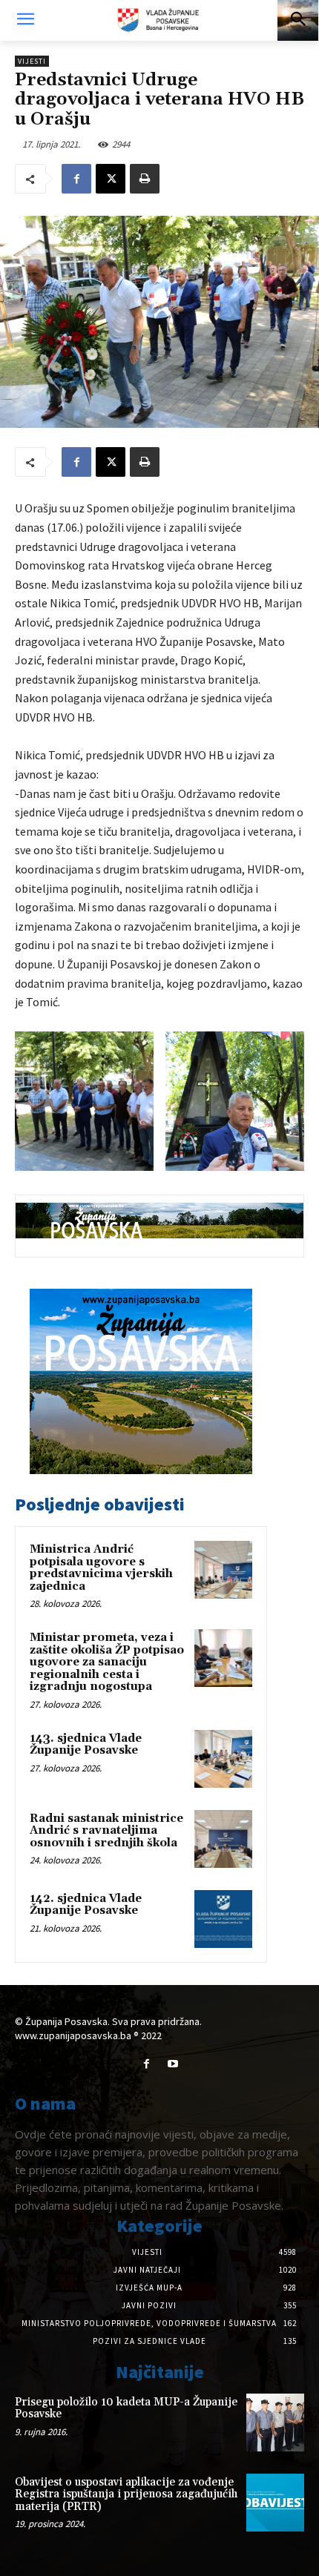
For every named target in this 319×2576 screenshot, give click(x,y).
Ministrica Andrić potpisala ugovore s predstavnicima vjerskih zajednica (101, 1568)
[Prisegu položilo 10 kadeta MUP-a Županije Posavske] (275, 2423)
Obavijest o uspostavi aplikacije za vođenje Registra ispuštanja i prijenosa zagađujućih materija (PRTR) (126, 2494)
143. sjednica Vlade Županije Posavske (86, 1745)
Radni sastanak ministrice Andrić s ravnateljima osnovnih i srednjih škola (106, 1831)
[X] (111, 179)
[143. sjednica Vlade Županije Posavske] (223, 1759)
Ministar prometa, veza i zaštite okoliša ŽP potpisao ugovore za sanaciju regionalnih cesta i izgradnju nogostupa (107, 1662)
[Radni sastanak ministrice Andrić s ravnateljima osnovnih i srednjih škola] (223, 1839)
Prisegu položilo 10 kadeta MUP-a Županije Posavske (126, 2408)
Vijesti (32, 61)
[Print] (145, 179)
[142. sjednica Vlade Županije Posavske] (223, 1919)
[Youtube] (172, 2064)
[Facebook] (76, 179)
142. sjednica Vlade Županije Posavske (86, 1905)
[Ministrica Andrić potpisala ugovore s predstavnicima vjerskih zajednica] (223, 1570)
